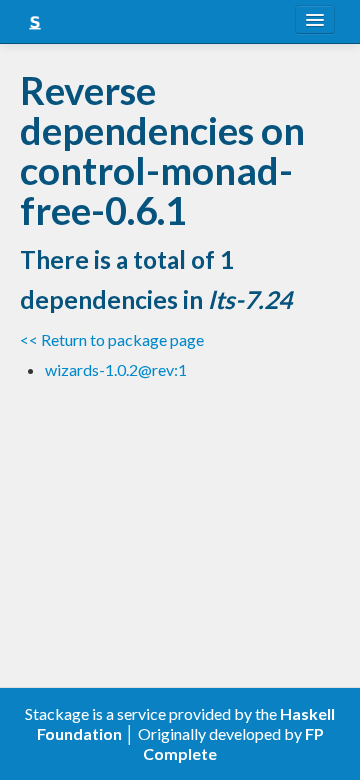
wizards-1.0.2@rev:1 (116, 369)
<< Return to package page (112, 339)
